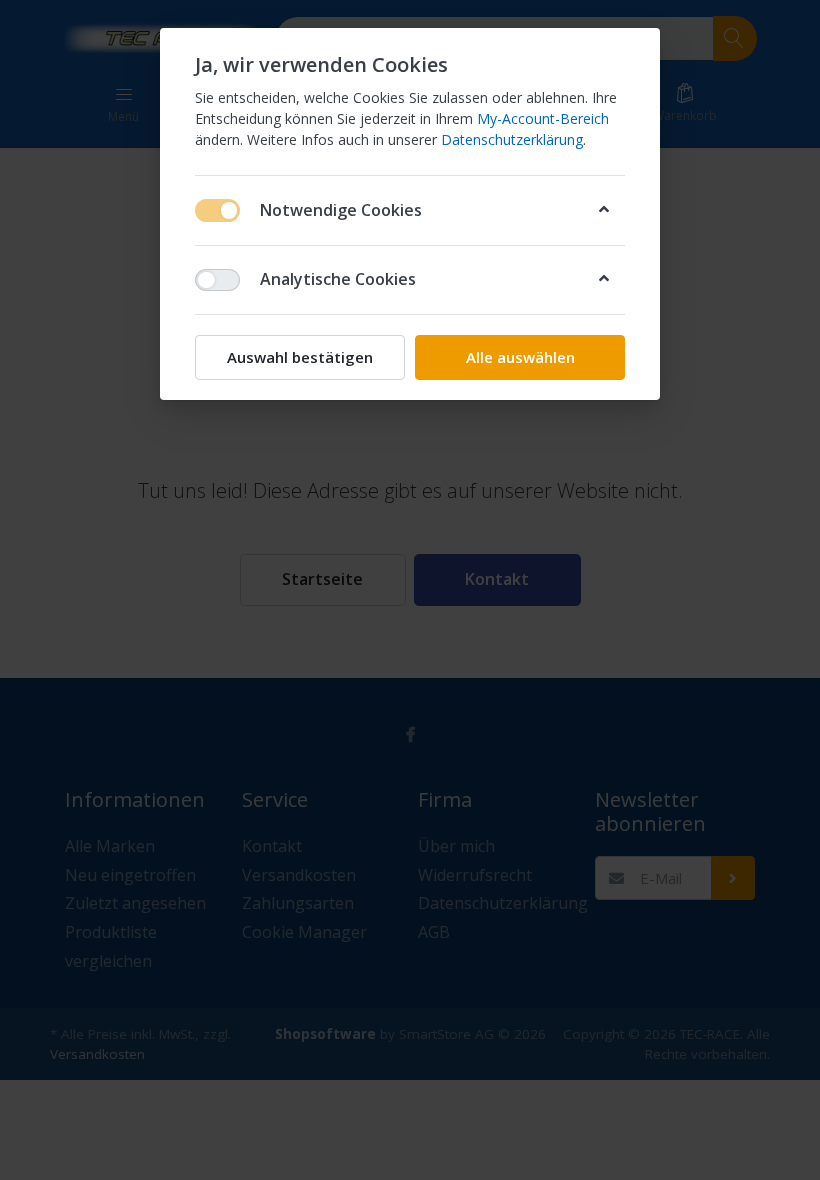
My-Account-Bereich (543, 118)
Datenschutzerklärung (512, 139)
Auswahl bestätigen (300, 357)
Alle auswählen (520, 357)
